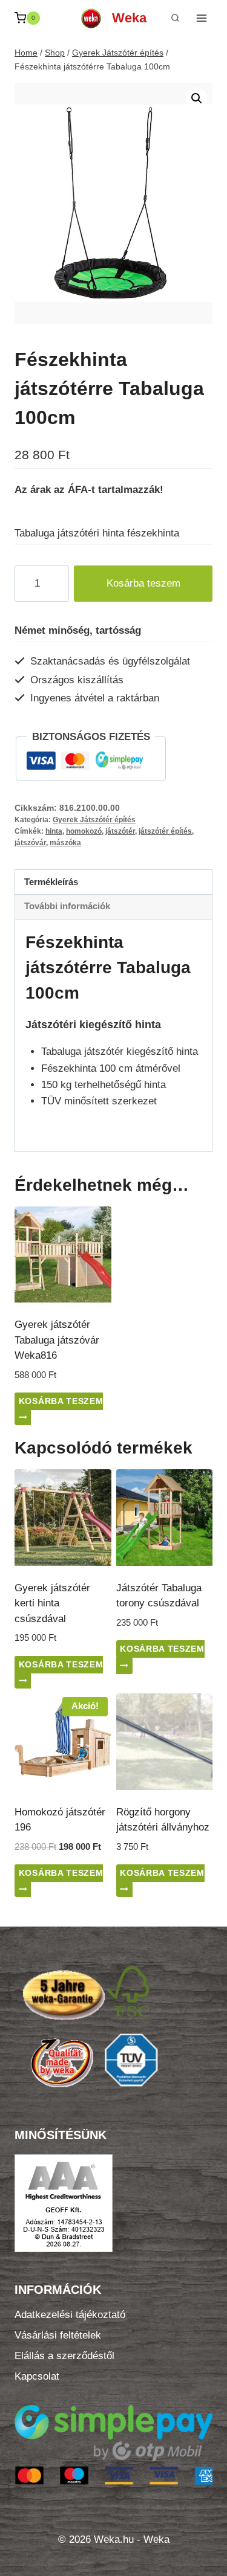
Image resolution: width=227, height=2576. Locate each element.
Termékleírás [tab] (51, 882)
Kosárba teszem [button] (61, 1401)
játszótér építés (165, 831)
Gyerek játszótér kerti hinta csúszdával (52, 1603)
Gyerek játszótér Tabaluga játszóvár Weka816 (57, 1340)
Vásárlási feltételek (58, 2335)
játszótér (120, 831)
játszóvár (30, 843)
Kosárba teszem (143, 583)
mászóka (65, 843)
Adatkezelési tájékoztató (70, 2315)
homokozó (84, 831)
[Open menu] (201, 18)
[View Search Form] (175, 18)
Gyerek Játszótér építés (94, 820)
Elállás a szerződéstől (64, 2356)
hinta (54, 831)
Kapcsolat (37, 2376)
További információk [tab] (67, 906)
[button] (197, 98)
